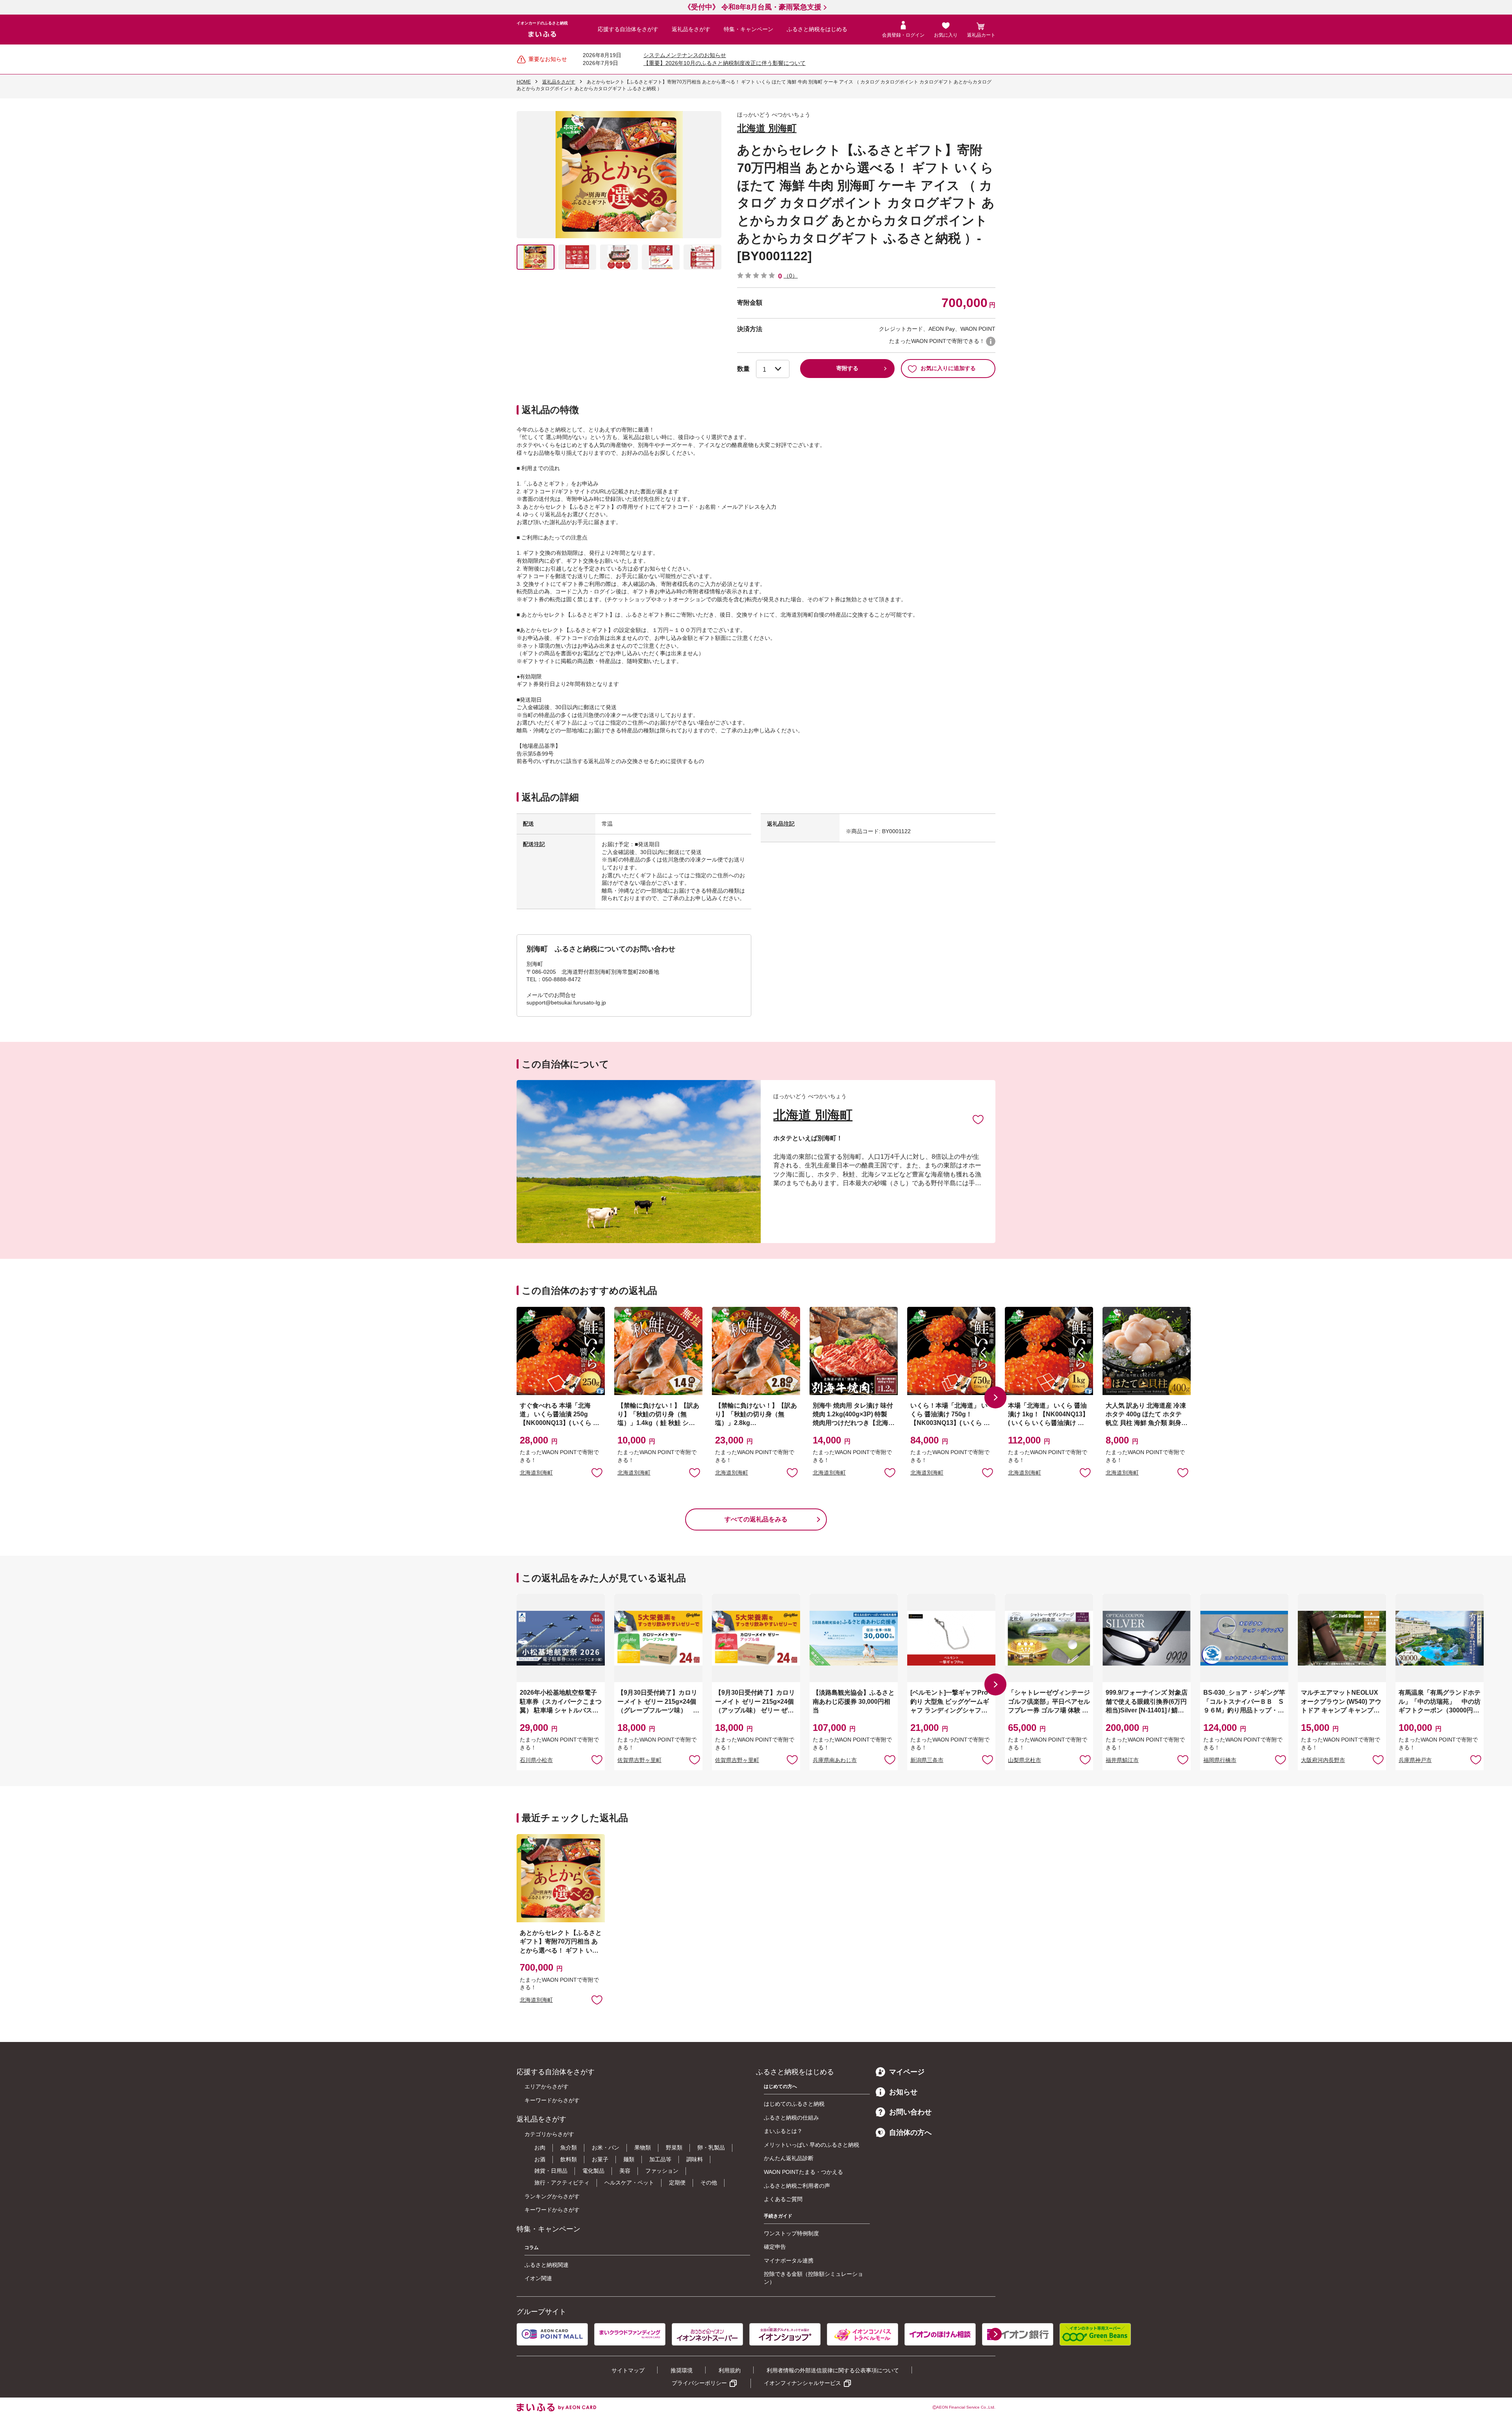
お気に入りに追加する (948, 368)
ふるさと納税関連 (547, 2265)
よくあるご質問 (783, 2199)
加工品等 (660, 2159)
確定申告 (775, 2247)
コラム (532, 2248)
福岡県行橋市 (1220, 1760)
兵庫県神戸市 (1415, 1760)
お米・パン (606, 2147)
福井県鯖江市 (1122, 1760)
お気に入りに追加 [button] (597, 1472)
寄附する (847, 368)
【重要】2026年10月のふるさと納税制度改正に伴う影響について (724, 63)
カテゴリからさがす (549, 2134)
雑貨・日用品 (551, 2171)
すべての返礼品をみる (756, 1519)
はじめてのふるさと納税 (794, 2104)
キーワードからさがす (552, 2100)
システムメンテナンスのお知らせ (685, 55)
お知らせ (903, 2092)
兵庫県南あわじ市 (835, 1760)
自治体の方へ (910, 2133)
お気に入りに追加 (978, 1119)
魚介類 (569, 2147)
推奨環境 (682, 2370)
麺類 (629, 2159)
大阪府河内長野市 (1323, 1760)
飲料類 (569, 2159)
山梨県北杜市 (1025, 1760)
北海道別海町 (536, 1473)
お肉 (540, 2147)
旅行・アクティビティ (562, 2183)
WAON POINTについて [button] (991, 341)
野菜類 (674, 2147)
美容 (625, 2171)
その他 (709, 2183)
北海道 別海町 (767, 128)
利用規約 (730, 2370)
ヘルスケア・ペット (629, 2183)
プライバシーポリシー (699, 2383)
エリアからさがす (547, 2086)
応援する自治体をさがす (628, 29)
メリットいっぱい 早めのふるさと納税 (812, 2145)
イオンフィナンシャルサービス (802, 2383)
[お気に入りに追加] (978, 1119)
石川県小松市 (536, 1760)
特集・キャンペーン (749, 29)
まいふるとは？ (783, 2131)
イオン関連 (538, 2278)
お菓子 (600, 2159)
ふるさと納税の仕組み (791, 2118)
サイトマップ (628, 2370)
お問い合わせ (910, 2112)
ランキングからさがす (552, 2196)
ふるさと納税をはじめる (817, 29)
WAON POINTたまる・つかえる (803, 2172)
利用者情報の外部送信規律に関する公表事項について (833, 2370)
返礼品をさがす (691, 29)
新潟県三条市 (927, 1760)
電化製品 (593, 2171)
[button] (995, 1397)
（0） (791, 276)
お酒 (540, 2159)
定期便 (677, 2183)
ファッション (662, 2171)
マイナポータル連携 (789, 2261)
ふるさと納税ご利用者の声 (797, 2186)
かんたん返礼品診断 (789, 2158)
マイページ (907, 2072)
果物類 (643, 2147)
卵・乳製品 (711, 2147)
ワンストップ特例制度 (791, 2233)
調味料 (695, 2159)
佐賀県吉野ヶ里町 (639, 1760)
